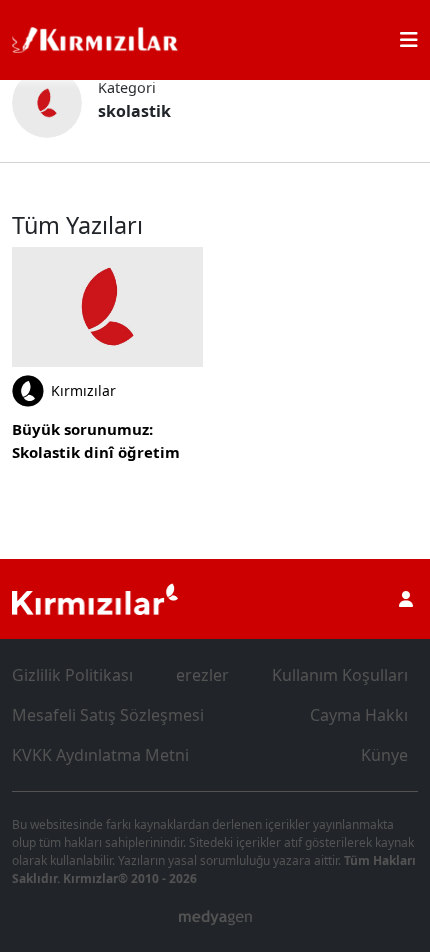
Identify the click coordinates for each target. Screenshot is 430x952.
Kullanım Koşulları (340, 675)
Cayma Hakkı (359, 715)
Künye (384, 755)
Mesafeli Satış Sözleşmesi (108, 715)
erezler (202, 675)
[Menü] (409, 40)
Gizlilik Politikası (72, 675)
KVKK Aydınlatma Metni (100, 755)
